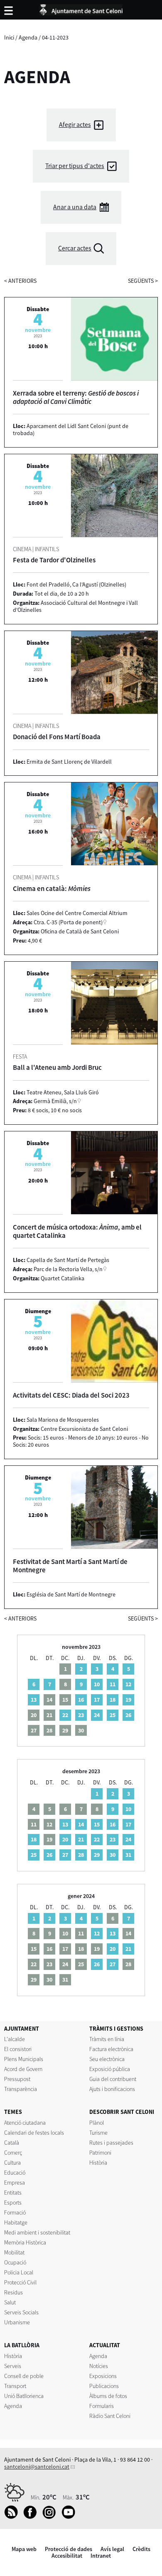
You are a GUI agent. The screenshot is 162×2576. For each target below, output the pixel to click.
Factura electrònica (111, 2049)
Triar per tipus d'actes (75, 166)
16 (81, 1700)
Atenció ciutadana (25, 2123)
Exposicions (103, 2376)
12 (128, 1684)
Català (12, 2143)
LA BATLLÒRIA (22, 2345)
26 (128, 1715)
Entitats (13, 2192)
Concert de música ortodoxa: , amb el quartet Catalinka (77, 1231)
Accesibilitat (67, 2556)
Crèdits (141, 2549)
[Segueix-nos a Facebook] (32, 2517)
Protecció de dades (69, 2549)
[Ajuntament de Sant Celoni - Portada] (81, 8)
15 (97, 1824)
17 (97, 1700)
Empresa (15, 2183)
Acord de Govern (23, 2069)
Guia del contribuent (113, 2079)
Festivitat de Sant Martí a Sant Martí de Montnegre (70, 1566)
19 (128, 1700)
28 (81, 1855)
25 (113, 1715)
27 (65, 1855)
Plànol (97, 2123)
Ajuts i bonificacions (112, 2089)
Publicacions (104, 2386)
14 (81, 1824)
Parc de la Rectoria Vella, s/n (68, 1269)
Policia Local (19, 2272)
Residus (13, 2292)
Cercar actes (75, 248)
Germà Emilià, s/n (55, 1101)
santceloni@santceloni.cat (37, 2467)
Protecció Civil (20, 2282)
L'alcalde (15, 2039)
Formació (15, 2212)
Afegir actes (75, 125)
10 (97, 1684)
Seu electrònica (107, 2059)
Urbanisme (17, 2322)
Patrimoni (100, 2153)
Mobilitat (14, 2252)
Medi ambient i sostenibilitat (37, 2232)
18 (113, 1700)
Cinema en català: (52, 888)
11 (113, 1684)
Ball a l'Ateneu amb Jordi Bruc (57, 1067)
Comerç (13, 2153)
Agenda (28, 37)
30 (113, 1855)
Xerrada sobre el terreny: (76, 397)
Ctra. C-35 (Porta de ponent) (68, 922)
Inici (9, 37)
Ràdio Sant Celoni (110, 2416)
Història (98, 2163)
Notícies (99, 2366)
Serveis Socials (21, 2312)
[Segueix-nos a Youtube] (70, 2517)
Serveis (13, 2366)
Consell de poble (24, 2376)
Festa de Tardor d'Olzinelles (54, 560)
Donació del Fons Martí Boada (57, 737)
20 (65, 1839)
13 (34, 1700)
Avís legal (112, 2549)
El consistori (18, 2049)
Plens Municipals (24, 2059)
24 (97, 1715)
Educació (15, 2173)
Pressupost (17, 2079)
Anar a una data (75, 207)
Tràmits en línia (107, 2039)
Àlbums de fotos (108, 2396)
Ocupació (15, 2262)
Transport (15, 2386)
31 (128, 1855)
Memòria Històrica (25, 2242)
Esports (13, 2202)
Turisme (98, 2133)
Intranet (101, 2556)
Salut (10, 2302)
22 (65, 1715)
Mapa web (24, 2549)
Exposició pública (110, 2069)
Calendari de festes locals (34, 2133)
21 (81, 1839)
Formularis (102, 2406)
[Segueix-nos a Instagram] (51, 2517)
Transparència (21, 2089)
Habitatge (16, 2222)
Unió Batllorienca (24, 2396)
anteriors (20, 281)
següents (143, 281)
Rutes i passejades (111, 2143)
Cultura (12, 2163)
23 (81, 1715)
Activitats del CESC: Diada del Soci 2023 (71, 1395)
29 (97, 1855)
